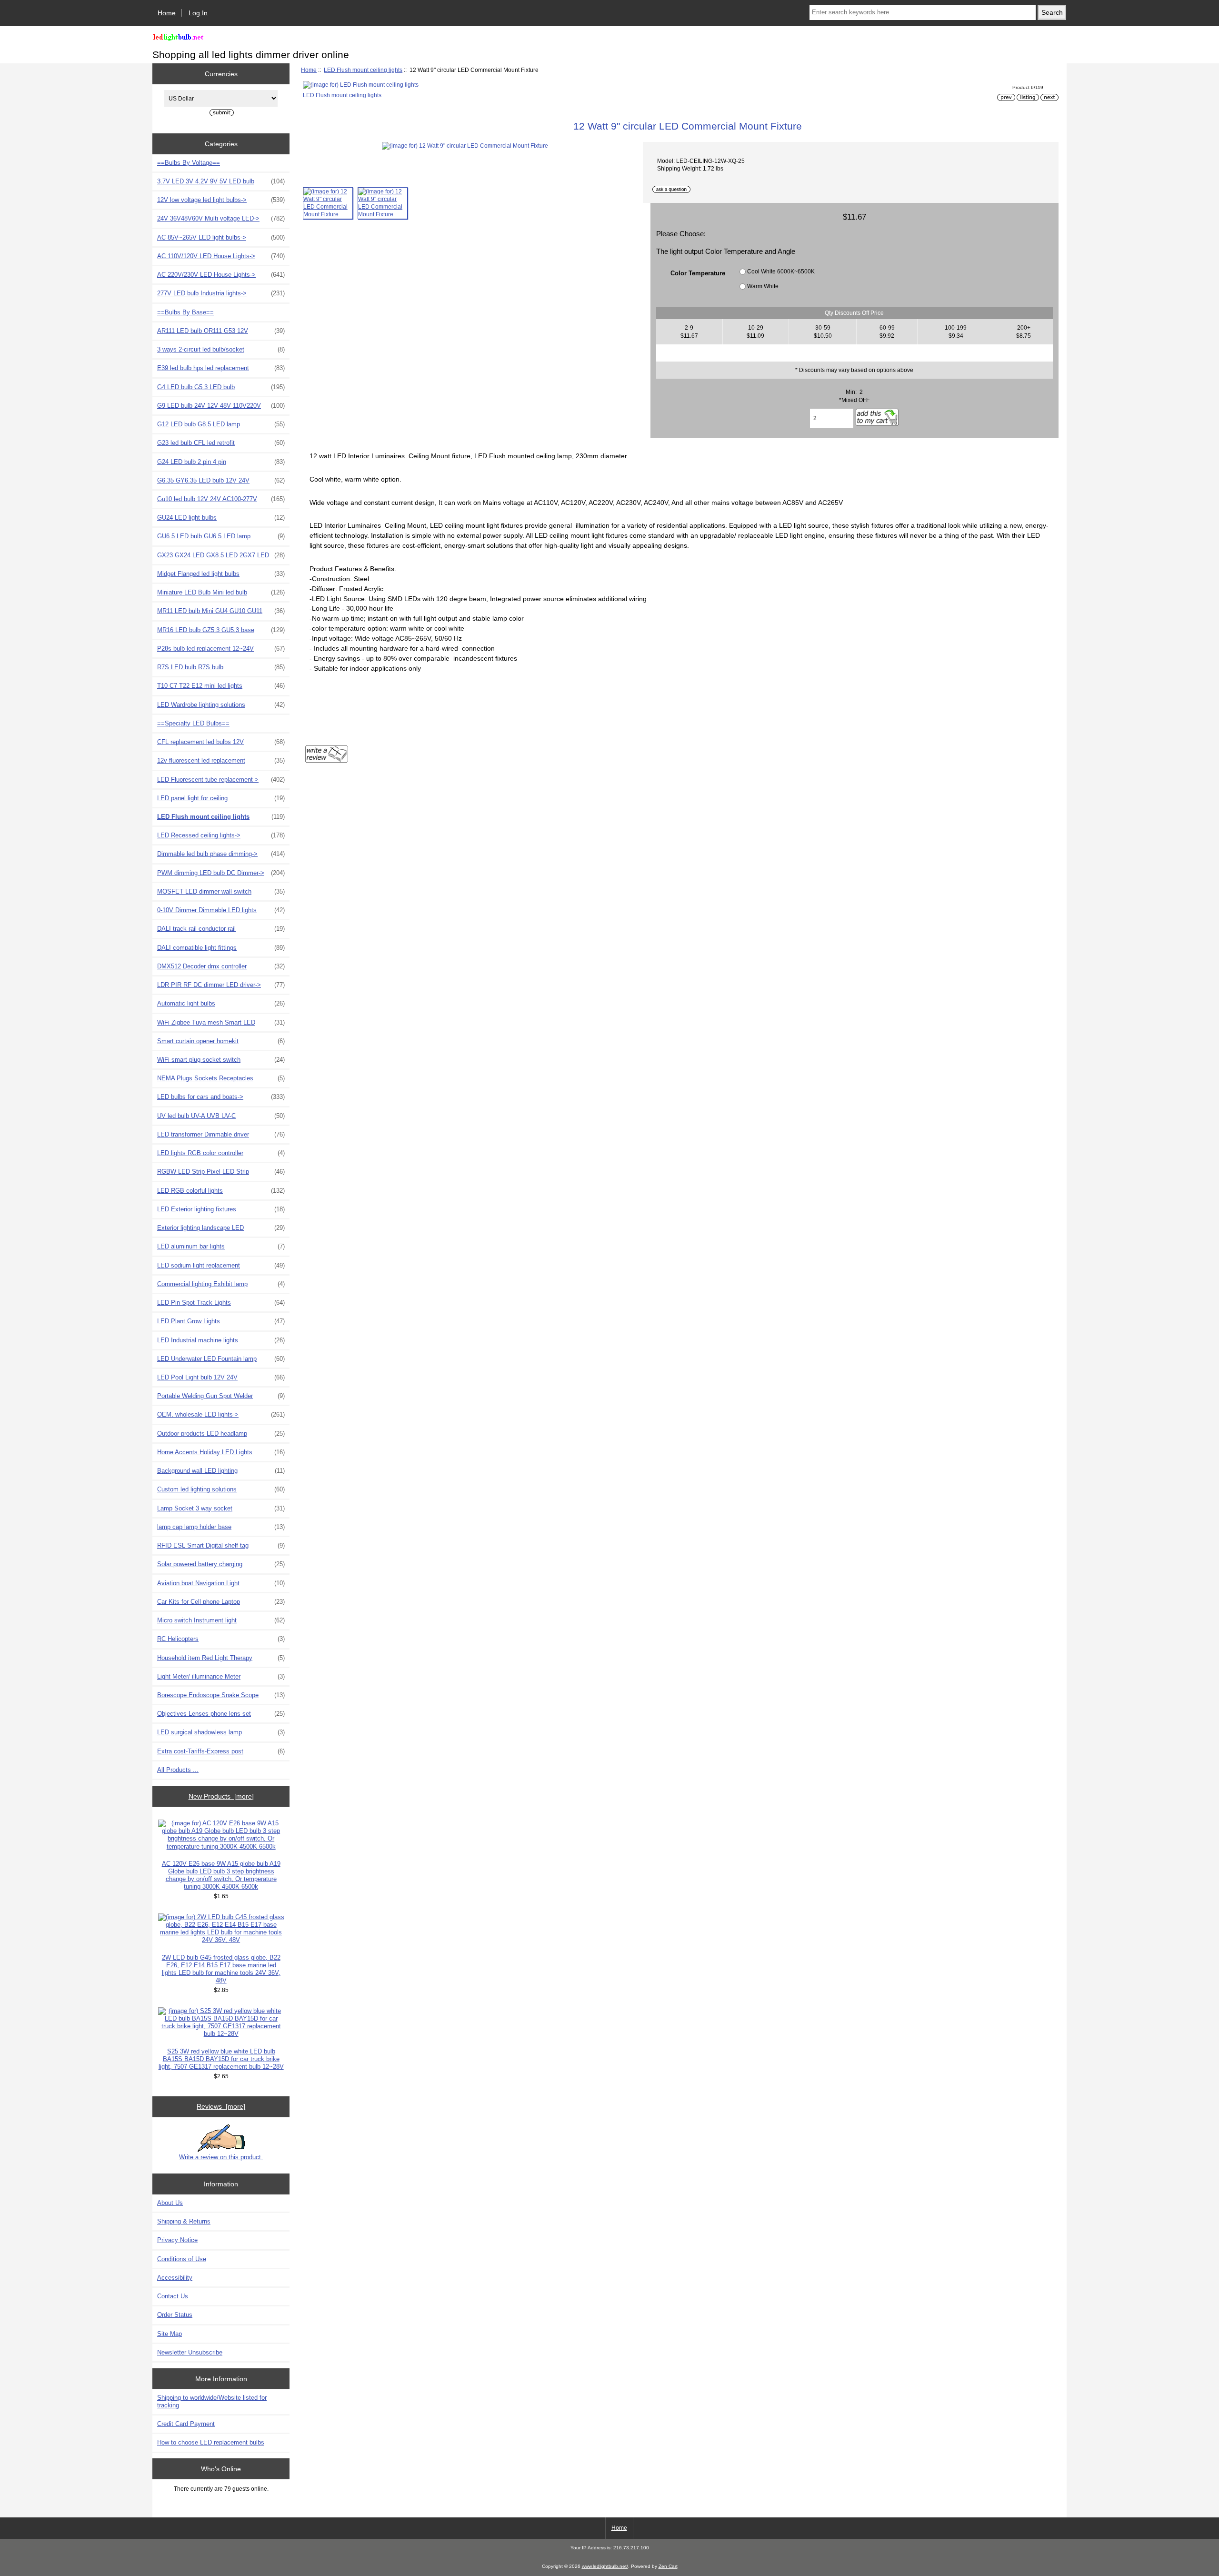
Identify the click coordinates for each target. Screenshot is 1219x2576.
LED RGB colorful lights (221, 1191)
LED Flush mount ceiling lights (363, 70)
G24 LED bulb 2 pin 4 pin (221, 462)
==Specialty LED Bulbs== (193, 723)
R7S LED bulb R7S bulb (221, 667)
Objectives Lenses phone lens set (221, 1714)
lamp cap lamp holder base (221, 1527)
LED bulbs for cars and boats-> (221, 1097)
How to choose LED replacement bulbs (211, 2442)
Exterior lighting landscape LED (221, 1228)
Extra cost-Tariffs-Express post (221, 1751)
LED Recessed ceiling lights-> (221, 835)
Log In (198, 13)
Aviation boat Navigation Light (221, 1583)
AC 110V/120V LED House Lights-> (221, 256)
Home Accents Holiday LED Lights (221, 1452)
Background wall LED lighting (221, 1471)
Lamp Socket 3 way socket (221, 1508)
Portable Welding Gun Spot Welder (221, 1396)
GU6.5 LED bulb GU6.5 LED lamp (221, 536)
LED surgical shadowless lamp (221, 1732)
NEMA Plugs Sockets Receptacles (221, 1078)
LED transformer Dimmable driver (221, 1134)
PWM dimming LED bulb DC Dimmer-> (221, 873)
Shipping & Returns (184, 2221)
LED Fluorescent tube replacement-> (221, 780)
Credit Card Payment (186, 2424)
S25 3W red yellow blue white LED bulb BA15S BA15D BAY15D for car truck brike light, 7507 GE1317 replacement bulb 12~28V (221, 2059)
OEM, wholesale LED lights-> (221, 1414)
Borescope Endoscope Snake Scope (221, 1695)
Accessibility (175, 2278)
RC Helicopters (221, 1639)
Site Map (170, 2334)
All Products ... (178, 1770)
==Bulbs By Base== (185, 312)
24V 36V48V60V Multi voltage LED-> (221, 218)
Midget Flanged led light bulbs (221, 574)
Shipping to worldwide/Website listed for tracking (212, 2401)
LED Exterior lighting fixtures (221, 1209)
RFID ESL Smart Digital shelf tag (221, 1545)
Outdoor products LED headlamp (221, 1434)
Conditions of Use (182, 2259)
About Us (170, 2203)
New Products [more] (221, 1796)
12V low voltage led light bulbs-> (221, 200)
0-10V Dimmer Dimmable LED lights (221, 910)
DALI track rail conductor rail (221, 929)
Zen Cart (668, 2566)
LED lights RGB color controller (221, 1153)
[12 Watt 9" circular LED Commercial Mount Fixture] (328, 203)
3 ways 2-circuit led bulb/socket (221, 349)
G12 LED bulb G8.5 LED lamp (221, 424)
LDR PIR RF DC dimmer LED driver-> (221, 985)
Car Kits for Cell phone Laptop (221, 1602)
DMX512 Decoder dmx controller (221, 966)
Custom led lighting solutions (221, 1489)
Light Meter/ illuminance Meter (221, 1676)
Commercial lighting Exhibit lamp (221, 1284)
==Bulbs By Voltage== (189, 163)
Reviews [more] (221, 2106)
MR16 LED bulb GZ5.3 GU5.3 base (221, 630)
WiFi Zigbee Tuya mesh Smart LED (221, 1022)
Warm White (763, 286)
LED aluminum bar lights (221, 1246)
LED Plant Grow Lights (221, 1321)
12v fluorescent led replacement (221, 760)
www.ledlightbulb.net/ (605, 2566)
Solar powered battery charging (221, 1564)
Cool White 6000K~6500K (781, 271)
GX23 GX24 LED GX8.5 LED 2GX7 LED (221, 555)
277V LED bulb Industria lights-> (221, 293)
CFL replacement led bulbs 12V (221, 742)
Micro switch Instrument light (221, 1620)
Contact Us (173, 2296)
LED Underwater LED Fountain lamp (221, 1359)
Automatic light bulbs (221, 1003)
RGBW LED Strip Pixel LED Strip (221, 1172)
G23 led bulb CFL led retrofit (221, 443)
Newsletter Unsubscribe (190, 2352)
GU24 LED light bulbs (221, 518)
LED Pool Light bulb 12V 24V (221, 1377)
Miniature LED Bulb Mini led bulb (221, 592)
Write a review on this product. (221, 2157)
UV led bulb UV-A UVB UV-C (221, 1116)
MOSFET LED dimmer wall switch (221, 891)
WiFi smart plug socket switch (221, 1060)
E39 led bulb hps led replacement (221, 368)
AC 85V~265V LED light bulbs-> (221, 237)
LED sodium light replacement (221, 1265)
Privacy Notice (177, 2240)
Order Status (175, 2315)
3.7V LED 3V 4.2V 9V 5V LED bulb (221, 181)
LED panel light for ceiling (221, 798)
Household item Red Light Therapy (221, 1658)
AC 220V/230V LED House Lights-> (221, 275)
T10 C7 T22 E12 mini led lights (221, 686)
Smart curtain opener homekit (221, 1041)
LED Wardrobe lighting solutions (221, 705)
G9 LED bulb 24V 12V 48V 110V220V (221, 406)
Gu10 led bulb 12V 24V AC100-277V (221, 499)
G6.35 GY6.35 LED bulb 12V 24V (221, 480)
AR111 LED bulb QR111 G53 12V (221, 331)
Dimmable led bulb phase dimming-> (221, 854)
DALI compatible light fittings (221, 948)
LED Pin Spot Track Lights (221, 1303)
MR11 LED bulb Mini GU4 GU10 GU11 (221, 611)
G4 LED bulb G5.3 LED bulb (221, 387)
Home (167, 13)
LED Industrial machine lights (221, 1340)
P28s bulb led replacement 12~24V (221, 649)
